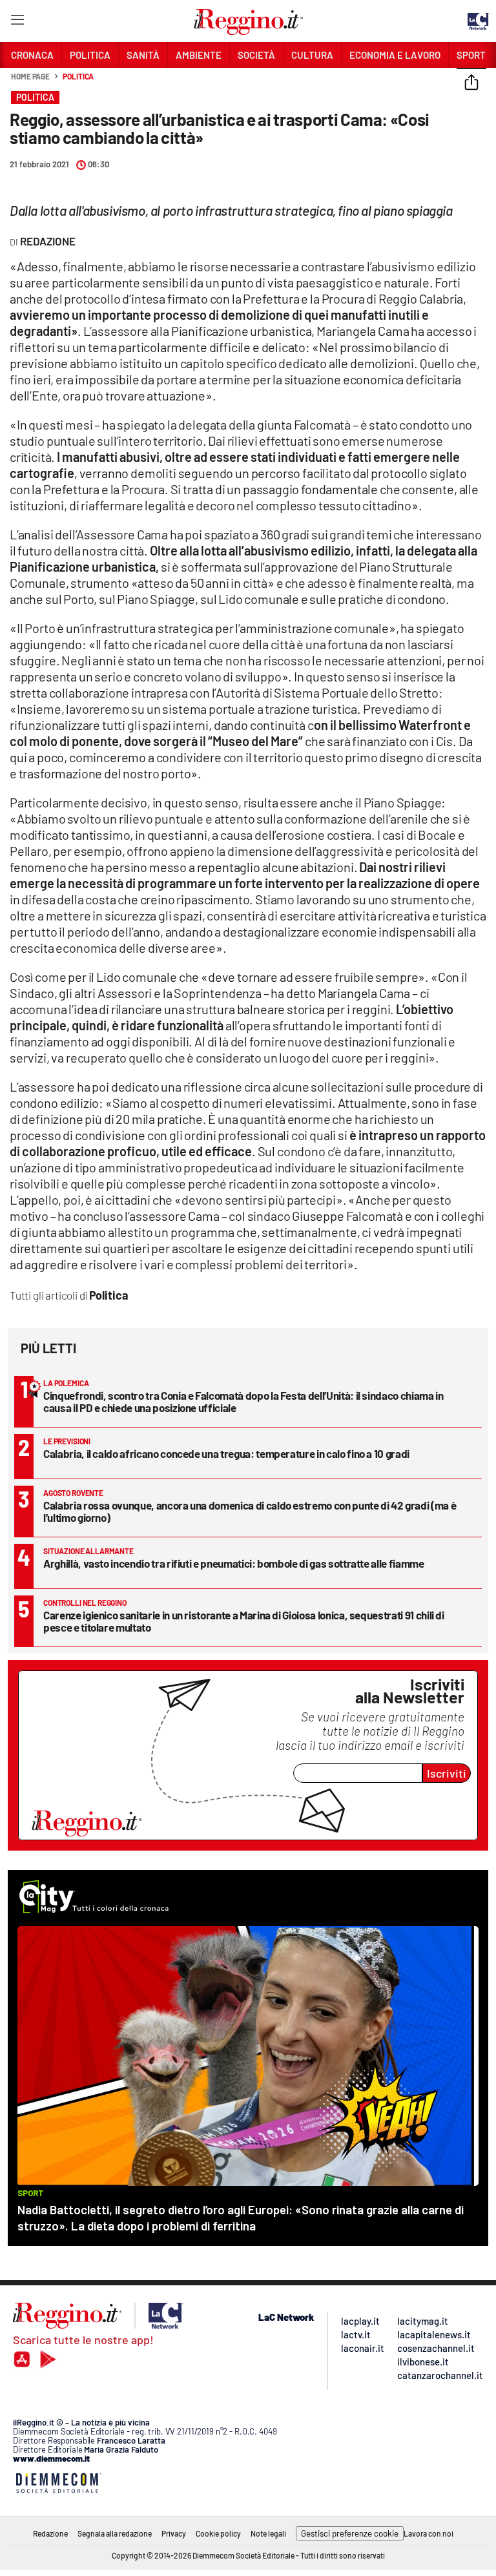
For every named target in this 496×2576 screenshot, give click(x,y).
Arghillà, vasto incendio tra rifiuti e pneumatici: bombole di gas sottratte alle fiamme (234, 1563)
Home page (30, 76)
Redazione (50, 2533)
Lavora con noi (429, 2533)
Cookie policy (218, 2533)
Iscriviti (447, 1773)
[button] (471, 83)
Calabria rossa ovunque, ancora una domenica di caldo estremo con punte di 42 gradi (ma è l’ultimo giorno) (250, 1511)
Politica (78, 76)
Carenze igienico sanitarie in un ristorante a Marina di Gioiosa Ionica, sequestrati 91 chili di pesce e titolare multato (244, 1621)
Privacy (174, 2533)
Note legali (268, 2533)
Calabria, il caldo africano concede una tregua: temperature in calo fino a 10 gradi (226, 1453)
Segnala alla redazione (115, 2533)
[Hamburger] (17, 22)
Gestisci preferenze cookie (350, 2533)
